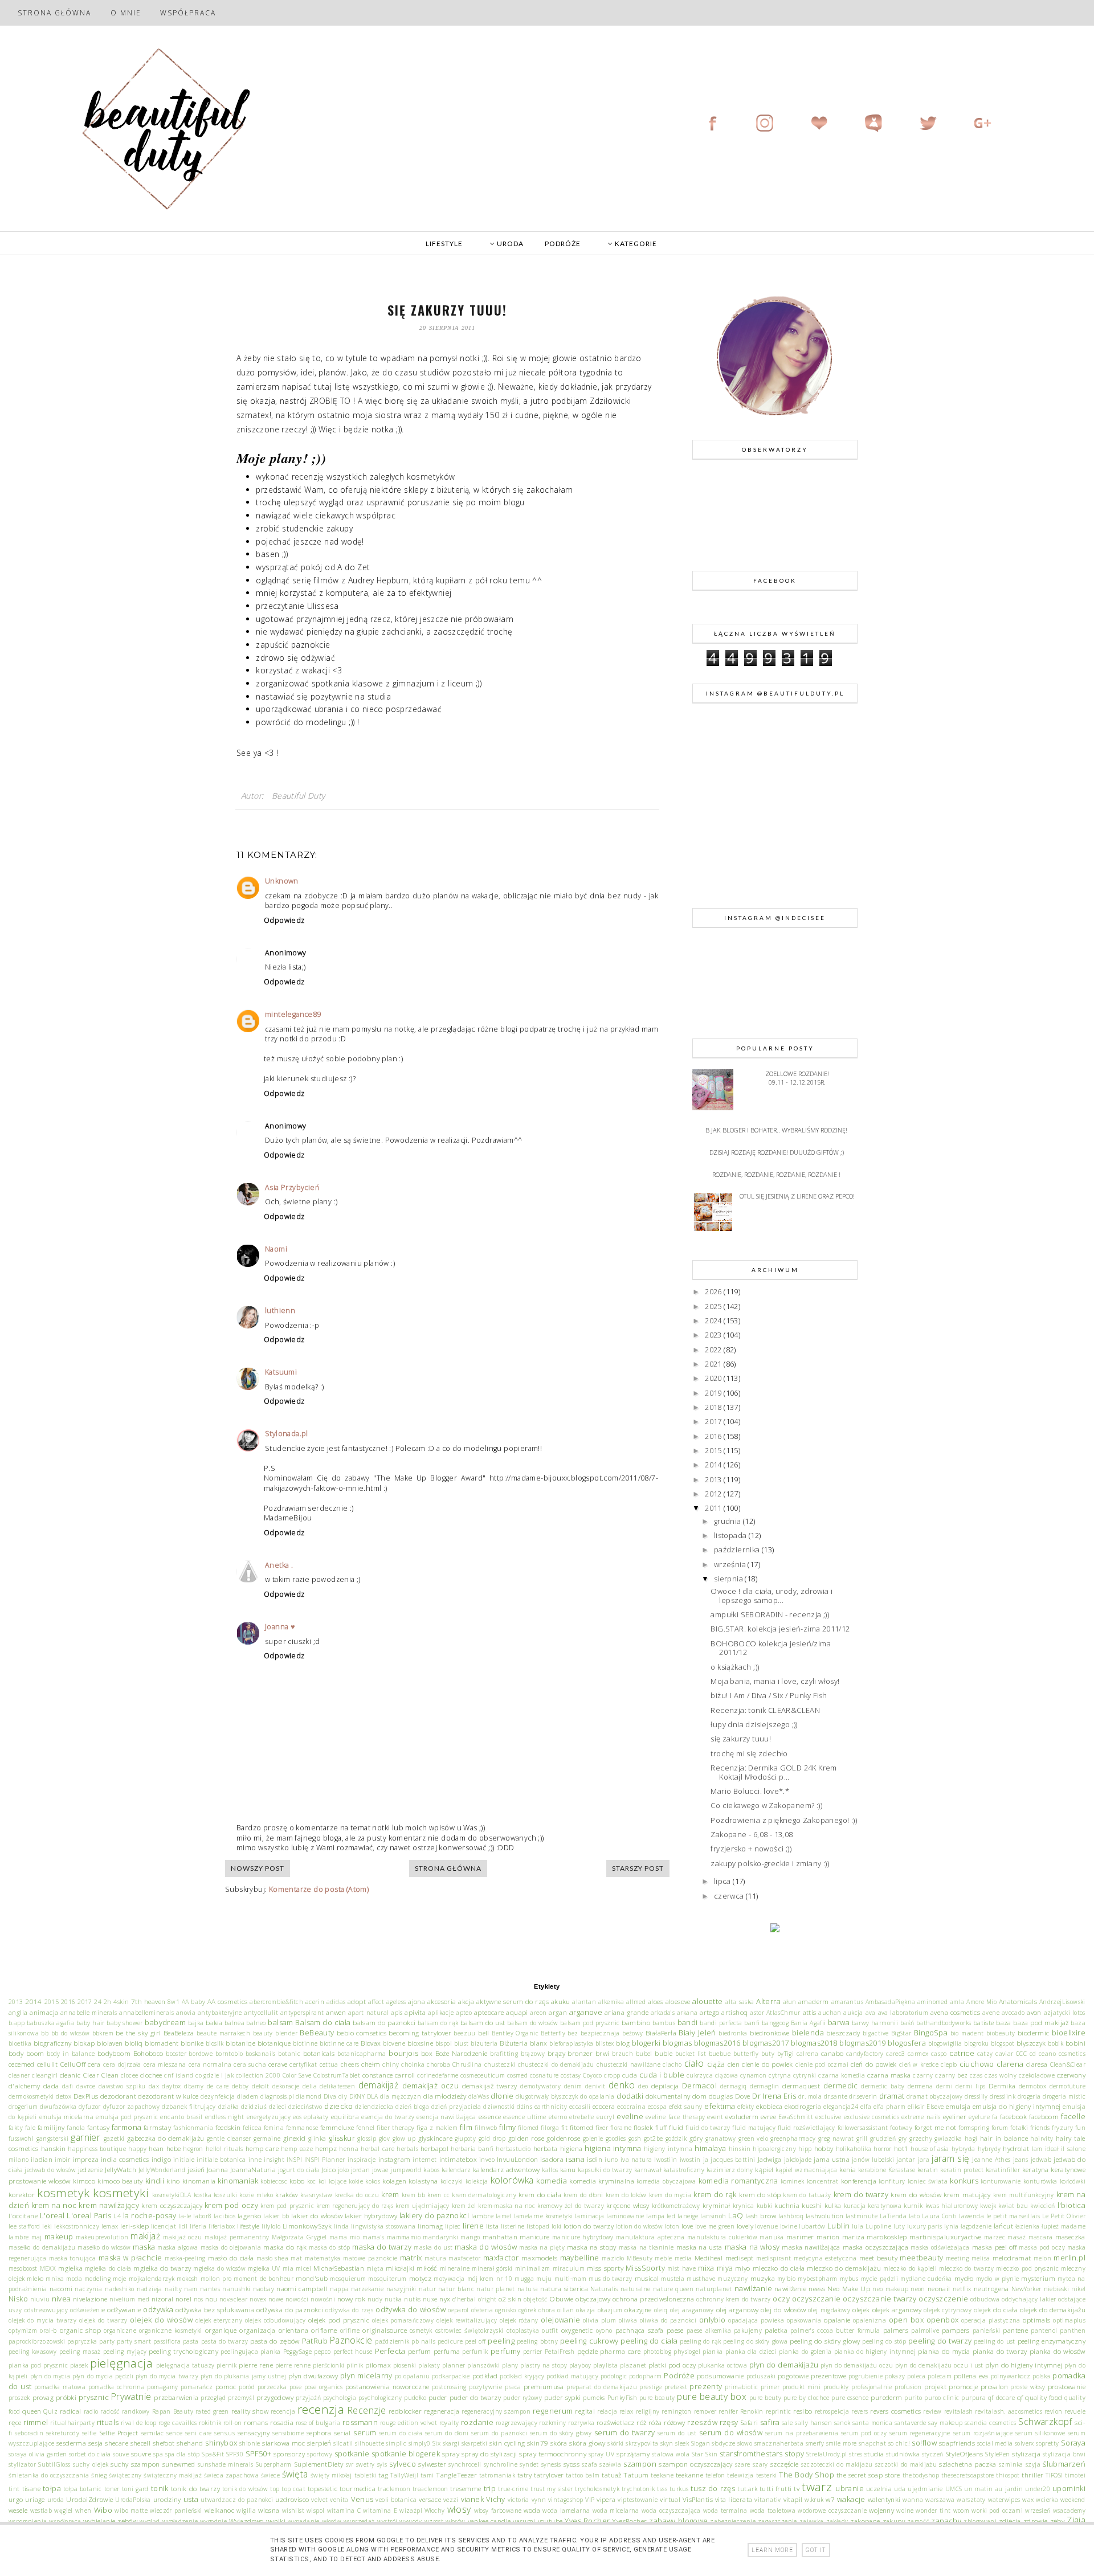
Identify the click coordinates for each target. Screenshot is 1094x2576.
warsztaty (971, 2500)
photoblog (658, 2352)
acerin (315, 2001)
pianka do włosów (1058, 2351)
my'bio (786, 2279)
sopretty (1047, 2443)
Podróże (679, 2375)
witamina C (344, 2510)
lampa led (661, 2216)
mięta (375, 2268)
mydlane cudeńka (926, 2279)
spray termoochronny (553, 2454)
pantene (1015, 2330)
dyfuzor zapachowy (132, 2107)
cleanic (70, 2075)
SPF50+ (258, 2454)
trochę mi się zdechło (749, 1753)
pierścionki (328, 2365)
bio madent (967, 2033)
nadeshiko (120, 2289)
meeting (958, 2258)
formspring (974, 2128)
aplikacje (441, 2013)
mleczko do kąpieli (910, 2268)
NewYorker (1026, 2289)
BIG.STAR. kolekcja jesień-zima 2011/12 (780, 1629)
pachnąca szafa (640, 2330)
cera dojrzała (122, 2064)
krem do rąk (715, 2194)
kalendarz (456, 2170)
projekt (935, 2386)
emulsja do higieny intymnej (1017, 2106)
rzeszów (702, 2422)
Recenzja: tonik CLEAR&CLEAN (765, 1710)
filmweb (486, 2128)
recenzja (321, 2409)
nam (191, 2289)
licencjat (164, 2226)
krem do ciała (540, 2194)
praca (513, 2387)
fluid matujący (754, 2128)
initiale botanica (221, 2160)
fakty (16, 2128)
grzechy (921, 2139)
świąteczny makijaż (172, 2475)
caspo (939, 2054)
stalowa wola (671, 2454)
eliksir (916, 2107)
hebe (174, 2148)
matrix (411, 2258)
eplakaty (316, 2117)
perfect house (353, 2352)
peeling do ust (994, 2341)
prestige (650, 2387)
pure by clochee (807, 2398)
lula (858, 2226)
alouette (707, 2001)
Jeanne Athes (991, 2160)
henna (349, 2149)
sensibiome (288, 2433)
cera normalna (210, 2064)
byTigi (785, 2054)
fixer (602, 2128)
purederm (886, 2397)
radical (71, 2411)
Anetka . (279, 1565)
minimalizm (533, 2268)
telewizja (740, 2475)
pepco (322, 2352)
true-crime (513, 2489)
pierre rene (256, 2365)
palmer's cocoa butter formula (835, 2330)
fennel (365, 2128)
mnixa (55, 2279)
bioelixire (1069, 2033)
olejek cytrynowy (948, 2310)
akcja (466, 2001)
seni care (199, 2433)
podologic (614, 2376)
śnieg (99, 2475)
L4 (117, 2216)
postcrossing (449, 2387)
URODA (509, 244)
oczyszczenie (943, 2299)
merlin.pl (1069, 2258)
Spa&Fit (213, 2454)
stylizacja (1026, 2454)
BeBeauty (317, 2033)
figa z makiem (437, 2128)
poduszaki (761, 2376)
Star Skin (705, 2454)
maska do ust (433, 2247)
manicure (534, 2236)
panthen (1073, 2330)
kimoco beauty (120, 2181)
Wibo (103, 2510)
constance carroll (389, 2075)
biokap (84, 2043)
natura (528, 2289)
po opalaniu (413, 2376)
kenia (848, 2169)
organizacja (257, 2330)
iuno (611, 2160)
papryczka (82, 2341)
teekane (662, 2475)
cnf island (179, 2075)
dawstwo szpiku (122, 2086)
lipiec (453, 2226)
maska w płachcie (130, 2258)
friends (1040, 2128)
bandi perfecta (721, 2023)
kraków (286, 2194)
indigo (161, 2159)
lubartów (812, 2226)
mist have (681, 2268)
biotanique (274, 2043)
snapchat (872, 2443)
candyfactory (865, 2054)
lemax (110, 2226)
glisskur (342, 2138)
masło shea (272, 2258)
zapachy (946, 2521)
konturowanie (1001, 2181)
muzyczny (732, 2279)
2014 (714, 1465)
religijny (648, 2411)
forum (1000, 2128)
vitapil (793, 2499)
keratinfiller (1003, 2170)
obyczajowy (593, 2299)
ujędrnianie (925, 2489)
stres (856, 2454)
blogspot (1003, 2043)
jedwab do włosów (50, 2170)
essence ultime (524, 2117)
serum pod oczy (864, 2433)
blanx (539, 2043)
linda (342, 2226)
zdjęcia (1010, 2521)
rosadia (282, 2422)
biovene (394, 2043)
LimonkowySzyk (307, 2226)
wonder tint (933, 2510)
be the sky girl (138, 2033)
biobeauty (1001, 2033)
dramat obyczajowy (935, 2096)
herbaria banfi (472, 2149)
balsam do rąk (438, 2023)
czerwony (1071, 2075)
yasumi (524, 2521)
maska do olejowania (231, 2247)
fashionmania (193, 2128)
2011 (714, 1508)
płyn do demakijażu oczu (857, 2365)
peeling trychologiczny (183, 2351)
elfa (866, 2107)
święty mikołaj (331, 2475)
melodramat (1012, 2258)
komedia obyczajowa (666, 2181)
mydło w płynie (998, 2279)
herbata (546, 2148)
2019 (714, 1393)
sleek (682, 2443)
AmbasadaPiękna (891, 2002)
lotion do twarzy (589, 2226)
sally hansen (813, 2423)
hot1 (901, 2148)
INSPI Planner (325, 2160)
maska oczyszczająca (875, 2247)
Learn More (772, 2550)
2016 (714, 1436)
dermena (920, 2086)
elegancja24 (841, 2107)
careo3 (895, 2054)
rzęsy (729, 2422)
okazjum (610, 2310)
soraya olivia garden (38, 2454)
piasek (79, 2365)
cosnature (544, 2075)
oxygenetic (577, 2330)
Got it (816, 2550)
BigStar (901, 2033)
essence (490, 2116)
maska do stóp (329, 2247)
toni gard (135, 2489)
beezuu (464, 2033)
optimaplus (1069, 2320)
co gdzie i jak (215, 2075)
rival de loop (138, 2423)
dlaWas (479, 2096)
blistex (605, 2043)
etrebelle (582, 2117)
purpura (973, 2398)
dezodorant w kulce (168, 2096)
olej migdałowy (829, 2310)
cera (94, 2064)
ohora (547, 2310)
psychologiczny (380, 2398)
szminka (1011, 2464)
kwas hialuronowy (952, 2206)
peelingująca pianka (250, 2352)
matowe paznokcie (370, 2258)
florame (621, 2128)
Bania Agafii (809, 2023)
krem (390, 2194)
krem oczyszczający (172, 2205)
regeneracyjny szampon (496, 2411)
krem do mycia (670, 2195)
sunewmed (179, 2464)
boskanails (261, 2054)
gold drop (492, 2139)
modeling (97, 2279)
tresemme (466, 2488)
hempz (326, 2148)
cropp (612, 2075)
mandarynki (440, 2237)
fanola (76, 2128)
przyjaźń (308, 2398)
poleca (916, 2376)
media (683, 2258)
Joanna (217, 2169)
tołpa (52, 2488)
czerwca (730, 1896)
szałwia (610, 2464)
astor (757, 2013)
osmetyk (421, 2330)
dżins (524, 2107)
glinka (317, 2139)
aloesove (678, 2001)
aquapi (517, 2012)
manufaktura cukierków (722, 2237)
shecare (117, 2443)
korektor (22, 2194)
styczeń (933, 2454)
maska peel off (995, 2247)
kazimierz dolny (730, 2170)
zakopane (865, 2521)
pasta (191, 2341)
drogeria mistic (1064, 2096)
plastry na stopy (544, 2365)
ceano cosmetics (1062, 2054)
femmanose (302, 2128)
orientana (294, 2330)
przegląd (213, 2398)
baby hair (91, 2023)
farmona (127, 2127)
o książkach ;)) (735, 1667)
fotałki (1019, 2128)
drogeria (1029, 2096)
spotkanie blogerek (406, 2454)
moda (74, 2279)
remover (705, 2411)
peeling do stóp (884, 2341)
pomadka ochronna (117, 2387)
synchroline (501, 2464)
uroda (56, 2500)
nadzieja (150, 2289)
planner (454, 2365)
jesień (196, 2169)
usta (191, 2499)
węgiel (63, 2510)
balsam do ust (483, 2022)
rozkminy (552, 2423)
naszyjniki (401, 2289)
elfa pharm (889, 2107)
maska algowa (177, 2247)
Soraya (1073, 2443)
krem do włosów (916, 2194)
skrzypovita (642, 2443)
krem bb (413, 2195)
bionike (192, 2043)
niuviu (40, 2299)
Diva (330, 2096)
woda (532, 2510)
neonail (939, 2288)
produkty (836, 2387)
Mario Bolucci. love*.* (750, 1791)
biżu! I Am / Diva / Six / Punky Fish (769, 1695)
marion (828, 2236)
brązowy (533, 2054)
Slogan (701, 2443)
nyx (445, 2299)
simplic (396, 2443)
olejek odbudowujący (275, 2320)
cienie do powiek (768, 2064)
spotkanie (352, 2454)
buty (768, 2054)
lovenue (766, 2226)
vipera (606, 2499)
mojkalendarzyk (152, 2279)
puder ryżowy (522, 2398)
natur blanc (456, 2289)
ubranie (850, 2488)
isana (575, 2159)
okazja (585, 2310)
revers (860, 2411)
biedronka (733, 2033)
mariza (853, 2236)
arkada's (663, 2013)
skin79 (538, 2443)
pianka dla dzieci (751, 2352)
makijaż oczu (183, 2237)
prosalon (994, 2386)
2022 (714, 1350)
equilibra (345, 2116)
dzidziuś (254, 2107)
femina (274, 2128)
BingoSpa (931, 2033)
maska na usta (699, 2247)
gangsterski (52, 2139)
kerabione (872, 2170)
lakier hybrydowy (371, 2215)
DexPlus (86, 2096)
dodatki (630, 2096)
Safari (749, 2422)
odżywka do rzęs (349, 2310)
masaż (1017, 2237)
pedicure (450, 2341)
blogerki (646, 2043)
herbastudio (513, 2149)
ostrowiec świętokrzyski (470, 2330)
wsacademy (1069, 2510)
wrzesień (1038, 2510)
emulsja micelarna (66, 2117)
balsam (280, 2022)
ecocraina (631, 2107)
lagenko (250, 2215)
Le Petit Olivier (1064, 2216)
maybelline (580, 2258)
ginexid (295, 2138)
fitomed (582, 2127)
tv (797, 2488)
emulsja (958, 2106)
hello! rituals (224, 2149)
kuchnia (787, 2205)
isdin (595, 2159)
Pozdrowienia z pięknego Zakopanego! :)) (784, 1820)
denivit (595, 2086)
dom (699, 2096)
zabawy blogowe (678, 2521)
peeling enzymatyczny (1052, 2341)
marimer (800, 2236)
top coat (293, 2489)
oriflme (350, 2330)
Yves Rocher (587, 2521)
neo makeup (890, 2289)
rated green (212, 2411)
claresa (1037, 2064)
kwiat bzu (1013, 2206)
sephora (319, 2432)
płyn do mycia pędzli (103, 2376)
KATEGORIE (635, 244)
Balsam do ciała (323, 2022)
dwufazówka (58, 2107)
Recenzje (367, 2410)
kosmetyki (121, 2193)
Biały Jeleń (697, 2033)
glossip (367, 2139)
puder (438, 2397)
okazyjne (638, 2309)
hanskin (54, 2148)
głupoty (465, 2139)
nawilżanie (753, 2288)
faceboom (1044, 2116)
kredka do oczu (357, 2195)
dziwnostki (499, 2107)
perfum (419, 2351)
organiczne (120, 2330)
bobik (1056, 2043)
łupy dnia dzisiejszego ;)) (754, 1724)
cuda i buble (662, 2075)
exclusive (828, 2117)
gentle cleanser (229, 2139)
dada (51, 2086)
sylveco (403, 2464)
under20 (1038, 2489)
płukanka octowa (722, 2365)
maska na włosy (752, 2247)
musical (647, 2278)
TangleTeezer (456, 2475)
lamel (504, 2216)
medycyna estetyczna (825, 2258)
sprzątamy (633, 2454)
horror (882, 2149)
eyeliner (955, 2116)
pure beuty (765, 2398)
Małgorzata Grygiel (299, 2237)
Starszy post (638, 1868)
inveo (487, 2160)
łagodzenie (976, 2226)
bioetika (20, 2043)
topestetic (323, 2488)
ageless (396, 2002)
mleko (35, 2279)
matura (435, 2258)
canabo (832, 2053)
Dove (743, 2096)
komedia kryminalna (602, 2181)
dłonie (502, 2096)
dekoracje (286, 2086)
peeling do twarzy (940, 2341)
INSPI (294, 2160)
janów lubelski (873, 2160)
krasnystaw (317, 2195)
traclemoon (394, 2489)
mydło (964, 2278)
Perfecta (390, 2351)
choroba (438, 2064)
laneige (688, 2216)
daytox (171, 2086)
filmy (507, 2127)
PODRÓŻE (563, 244)
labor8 (202, 2216)
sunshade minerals (226, 2464)
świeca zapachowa (232, 2475)
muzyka (763, 2278)
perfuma (447, 2351)
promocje (963, 2386)
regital (585, 2411)
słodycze (723, 2443)
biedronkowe (770, 2033)
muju (544, 2279)
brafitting (504, 2054)
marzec (995, 2237)
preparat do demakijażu (602, 2387)
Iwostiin (666, 2160)
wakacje (851, 2499)
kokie (356, 2181)
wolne (905, 2510)
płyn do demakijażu (784, 2365)
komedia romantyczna (738, 2181)
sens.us (224, 2433)
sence (174, 2433)
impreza (85, 2159)
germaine (267, 2139)
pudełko (415, 2398)
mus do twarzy (610, 2279)
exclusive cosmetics (871, 2117)
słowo (745, 2443)
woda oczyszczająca (671, 2510)
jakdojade (798, 2160)
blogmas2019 (862, 2043)
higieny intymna (668, 2149)
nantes (210, 2289)
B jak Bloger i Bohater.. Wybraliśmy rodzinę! (776, 1130)
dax (154, 2086)
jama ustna (832, 2159)
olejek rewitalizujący (467, 2320)
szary (760, 2464)
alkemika (611, 2002)
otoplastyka (523, 2330)
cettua (329, 2064)
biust (462, 2043)
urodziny (167, 2499)
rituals (108, 2422)
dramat (892, 2096)
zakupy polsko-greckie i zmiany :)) (770, 1863)
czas (976, 2075)
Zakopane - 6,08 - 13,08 (752, 1834)
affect (376, 2002)
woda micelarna (616, 2510)
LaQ (736, 2215)
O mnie (126, 13)
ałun (790, 2002)
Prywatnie (131, 2397)
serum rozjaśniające (983, 2433)
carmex (918, 2054)
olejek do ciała (996, 2309)
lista (493, 2226)
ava (871, 2013)
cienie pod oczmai (822, 2064)
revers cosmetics (895, 2411)
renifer (728, 2411)
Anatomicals (1018, 2001)
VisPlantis (698, 2499)
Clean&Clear (1068, 2064)
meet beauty (878, 2258)
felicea (252, 2128)
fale (30, 2128)
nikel (1078, 2289)
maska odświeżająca (940, 2247)
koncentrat (823, 2181)
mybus (849, 2279)
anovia (186, 2013)
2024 (714, 1320)
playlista (606, 2365)
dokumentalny (668, 2096)
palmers (896, 2330)
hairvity (1042, 2139)
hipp (805, 2149)
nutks (412, 2299)
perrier (533, 2352)
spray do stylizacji (489, 2454)
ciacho (672, 2064)
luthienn (280, 1311)
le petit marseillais (1013, 2216)
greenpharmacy (793, 2139)
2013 (714, 1479)
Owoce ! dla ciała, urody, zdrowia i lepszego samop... (771, 1596)
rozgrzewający (517, 2423)
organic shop (80, 2330)
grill (862, 2139)
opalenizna (870, 2320)
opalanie (837, 2320)
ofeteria (482, 2310)
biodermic (1034, 2033)
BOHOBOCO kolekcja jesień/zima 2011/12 (771, 1648)
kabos (431, 2170)
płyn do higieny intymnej (1024, 2365)
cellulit (47, 2064)
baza (1004, 2022)
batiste (984, 2022)
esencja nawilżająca (446, 2117)
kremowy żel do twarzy (571, 2206)
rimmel (36, 2422)
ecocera (604, 2106)
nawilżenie (790, 2288)
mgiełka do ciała (108, 2268)
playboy (580, 2365)
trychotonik (638, 2489)
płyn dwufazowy (313, 2375)
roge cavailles (178, 2423)
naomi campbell (302, 2288)
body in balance (71, 2054)
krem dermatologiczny (484, 2195)
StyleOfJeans (964, 2454)
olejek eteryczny (219, 2320)
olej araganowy (692, 2310)
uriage (35, 2499)
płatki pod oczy (672, 2365)
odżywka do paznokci (290, 2309)
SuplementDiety (319, 2464)
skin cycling (507, 2443)
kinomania (199, 2181)
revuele (1075, 2411)
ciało (694, 2063)
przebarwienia (176, 2397)
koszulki (225, 2195)
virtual (670, 2499)
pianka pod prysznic (38, 2365)
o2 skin (510, 2299)
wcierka (1047, 2500)
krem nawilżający (109, 2205)
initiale (184, 2160)
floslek (643, 2127)
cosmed (517, 2075)
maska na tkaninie (646, 2247)
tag (383, 2475)
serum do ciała (401, 2433)
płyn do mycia (50, 2376)
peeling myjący (125, 2352)
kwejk (988, 2206)
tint (14, 2489)
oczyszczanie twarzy (880, 2299)
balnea (234, 2023)
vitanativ (768, 2500)
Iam (1037, 2149)
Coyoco (592, 2075)
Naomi (276, 1249)
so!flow (924, 2443)
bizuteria (484, 2043)
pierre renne (293, 2365)
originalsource (385, 2330)
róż (641, 2422)
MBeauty (640, 2258)
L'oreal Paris (89, 2215)
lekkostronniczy (77, 2226)
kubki (765, 2206)
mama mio (345, 2237)
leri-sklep (134, 2226)
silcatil (343, 2443)
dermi (944, 2086)
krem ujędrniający (422, 2206)
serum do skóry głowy (561, 2433)
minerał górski (492, 2268)
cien (734, 2064)
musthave (701, 2279)
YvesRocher (629, 2521)
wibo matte (131, 2510)
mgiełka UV (264, 2268)
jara (924, 2160)
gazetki (114, 2139)
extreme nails (921, 2117)
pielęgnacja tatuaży (185, 2365)
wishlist (293, 2510)
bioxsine (420, 2043)
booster (176, 2054)
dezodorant (118, 2096)
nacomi (61, 2288)
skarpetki (475, 2443)
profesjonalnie (872, 2387)
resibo (803, 2411)
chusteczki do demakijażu (556, 2064)
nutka (393, 2299)
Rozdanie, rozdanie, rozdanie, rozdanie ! (776, 1174)
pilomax (378, 2365)
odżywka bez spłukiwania (215, 2309)
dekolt (260, 2086)
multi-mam (571, 2279)
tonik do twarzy (195, 2488)
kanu (568, 2169)
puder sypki (563, 2397)
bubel (644, 2054)
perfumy (506, 2351)
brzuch (622, 2054)
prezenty (706, 2386)
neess (817, 2288)
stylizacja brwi (1064, 2454)
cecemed (22, 2064)
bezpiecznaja (600, 2033)
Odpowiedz (284, 920)
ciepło (949, 2064)
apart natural (369, 2013)
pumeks (594, 2398)
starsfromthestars (751, 2454)
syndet (529, 2464)
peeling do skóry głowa (755, 2341)
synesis (551, 2464)
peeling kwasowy (33, 2352)
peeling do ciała (649, 2341)
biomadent (162, 2043)
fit (564, 2127)
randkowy (136, 2411)
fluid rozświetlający (807, 2128)
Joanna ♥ (280, 1627)
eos (297, 2117)
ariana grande (627, 2012)
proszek (19, 2398)
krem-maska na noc (507, 2206)
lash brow (761, 2215)
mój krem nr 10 (490, 2279)
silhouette (370, 2443)
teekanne (689, 2475)
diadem (248, 2096)
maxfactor (501, 2258)
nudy (375, 2299)
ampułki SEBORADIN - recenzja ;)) (770, 1614)
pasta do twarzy (225, 2341)
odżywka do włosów (411, 2309)
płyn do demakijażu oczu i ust (939, 2365)
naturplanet (714, 2289)
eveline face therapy (675, 2117)
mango (470, 2237)
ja (706, 2160)
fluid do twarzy (708, 2128)
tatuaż (611, 2475)
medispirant (773, 2258)
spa (158, 2454)
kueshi (812, 2205)
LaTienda (893, 2216)
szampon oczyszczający (695, 2464)
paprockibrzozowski (37, 2341)
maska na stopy (592, 2247)
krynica (744, 2206)
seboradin (29, 2433)
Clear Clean (101, 2075)
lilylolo (271, 2226)
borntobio (229, 2054)
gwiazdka (948, 2139)
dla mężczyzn (401, 2096)
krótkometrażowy (676, 2206)
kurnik (913, 2206)
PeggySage (298, 2352)
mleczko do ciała (779, 2268)
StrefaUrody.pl (827, 2454)
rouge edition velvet (409, 2423)
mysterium (1038, 2278)
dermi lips (970, 2086)
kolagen (394, 2181)
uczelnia (879, 2488)
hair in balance (1004, 2138)
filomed (528, 2128)
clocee (129, 2075)
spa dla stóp (183, 2454)
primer (770, 2387)
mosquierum (348, 2279)
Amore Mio (981, 2002)
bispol (444, 2043)
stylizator (22, 2464)
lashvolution (825, 2215)
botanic (289, 2054)
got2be (653, 2139)
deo (643, 2086)
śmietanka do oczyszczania (49, 2475)
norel (183, 2299)
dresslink (1003, 2096)
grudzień (883, 2139)
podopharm (646, 2376)
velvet (319, 2500)
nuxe (430, 2299)
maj (37, 2237)
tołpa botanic (83, 2489)
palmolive (925, 2330)
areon (538, 2013)
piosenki (405, 2365)
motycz (420, 2278)
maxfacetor (464, 2258)
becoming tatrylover (420, 2033)
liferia (198, 2226)
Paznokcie (351, 2340)
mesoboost (23, 2268)
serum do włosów (731, 2432)
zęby (1058, 2521)
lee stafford (25, 2226)
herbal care (377, 2149)
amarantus (848, 2002)
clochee (151, 2075)
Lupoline (878, 2226)
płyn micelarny (366, 2375)
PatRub (315, 2341)
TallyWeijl (404, 2475)
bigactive (876, 2033)
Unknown (282, 881)
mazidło (613, 2258)
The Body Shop (807, 2475)
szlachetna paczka (968, 2464)
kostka (203, 2195)
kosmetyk (63, 2193)
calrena (808, 2054)
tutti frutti (775, 2488)
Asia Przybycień (292, 1187)
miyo (743, 2268)
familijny (51, 2127)
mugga (524, 2279)
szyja (1033, 2464)
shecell (141, 2443)
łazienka (1028, 2226)
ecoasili (580, 2107)
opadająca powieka (756, 2320)
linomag (430, 2226)
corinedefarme (438, 2075)
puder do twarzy (475, 2397)
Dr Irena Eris (774, 2096)
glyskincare (435, 2138)
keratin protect (962, 2170)
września (731, 1564)
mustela (673, 2279)
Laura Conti (940, 2216)
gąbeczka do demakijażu (166, 2138)
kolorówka (512, 2180)
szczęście (785, 2464)
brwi (603, 2053)
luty (899, 2226)
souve (121, 2454)
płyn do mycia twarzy (167, 2376)
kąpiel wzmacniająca (807, 2170)
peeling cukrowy (589, 2341)
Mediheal (709, 2258)
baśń (907, 2023)
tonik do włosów (245, 2489)
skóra (559, 2443)
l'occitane (23, 2215)
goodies (616, 2139)
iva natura (636, 2160)
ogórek (527, 2310)
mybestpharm (817, 2279)
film (466, 2127)
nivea (62, 2299)
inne (255, 2160)
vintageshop (566, 2500)
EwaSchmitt (796, 2117)
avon (1034, 2012)
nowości (297, 2299)
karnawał (648, 2170)
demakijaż (379, 2085)
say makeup (945, 2423)
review (932, 2411)
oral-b (48, 2330)
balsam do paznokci (384, 2022)
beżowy (632, 2033)
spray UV (601, 2454)
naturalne (636, 2289)
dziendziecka (374, 2107)
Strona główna (54, 13)
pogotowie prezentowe (812, 2375)
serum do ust (677, 2433)
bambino (636, 2022)
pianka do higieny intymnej (875, 2352)
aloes (656, 2001)
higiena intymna (613, 2148)
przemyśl (241, 2398)
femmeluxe (337, 2127)
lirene (473, 2226)
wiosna (269, 2510)
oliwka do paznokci (668, 2320)
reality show (250, 2411)
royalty (449, 2423)
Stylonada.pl (287, 1434)
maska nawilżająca (811, 2247)
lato (915, 2216)
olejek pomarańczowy (403, 2320)
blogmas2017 (766, 2043)
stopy (794, 2454)
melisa (981, 2258)
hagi (971, 2139)
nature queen (673, 2289)
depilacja (665, 2086)
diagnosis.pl (277, 2096)
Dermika (1002, 2086)
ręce (15, 2422)
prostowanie (1067, 2386)
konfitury (892, 2181)
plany (510, 2365)
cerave (278, 2064)
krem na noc (54, 2205)
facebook (1013, 2116)
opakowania (804, 2320)
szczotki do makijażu (906, 2464)
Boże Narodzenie (462, 2053)
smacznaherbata (779, 2443)
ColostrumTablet (337, 2075)
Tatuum (636, 2475)
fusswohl (21, 2139)
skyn (667, 2443)
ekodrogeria (803, 2106)
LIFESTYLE (444, 244)
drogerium (23, 2107)
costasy (571, 2075)
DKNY (357, 2096)
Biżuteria (514, 2043)
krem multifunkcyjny (1024, 2195)
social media (995, 2443)
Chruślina (467, 2064)
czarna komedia (842, 2075)
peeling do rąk (700, 2341)
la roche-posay (150, 2215)
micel (303, 2268)
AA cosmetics (228, 2001)
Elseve (935, 2107)
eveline (630, 2116)
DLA (373, 2096)
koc (312, 2181)
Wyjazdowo (246, 2521)
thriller (1032, 2475)
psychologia (340, 2398)
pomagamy (162, 2387)
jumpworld (406, 2170)
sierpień (319, 2443)
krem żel (464, 2206)
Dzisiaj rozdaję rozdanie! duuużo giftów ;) (777, 1152)
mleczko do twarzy (966, 2268)
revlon (1053, 2411)
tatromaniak (497, 2475)
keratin (928, 2170)
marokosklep (887, 2236)
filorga (550, 2128)
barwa (839, 2022)
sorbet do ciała (90, 2454)
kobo (297, 2181)
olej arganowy (738, 2309)
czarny (923, 2075)
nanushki (236, 2289)
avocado (1013, 2013)
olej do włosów (783, 2309)
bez (573, 2033)
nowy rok (351, 2299)
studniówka (903, 2454)
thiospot (1008, 2475)
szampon (640, 2464)
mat (296, 2258)
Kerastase (902, 2170)
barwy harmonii (875, 2023)
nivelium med (129, 2299)
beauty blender (275, 2033)
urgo (16, 2499)
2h (108, 2002)
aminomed (932, 2002)
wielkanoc (220, 2510)
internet (424, 2160)
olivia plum (600, 2320)
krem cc (438, 2195)
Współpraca (188, 13)
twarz (817, 2487)
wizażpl (411, 2510)
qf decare (1001, 2398)
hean (156, 2148)
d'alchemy (25, 2086)
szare (743, 2464)
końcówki (1073, 2181)
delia (310, 2086)
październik (392, 2341)
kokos (373, 2181)
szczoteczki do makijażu (837, 2464)
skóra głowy (587, 2443)
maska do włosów (486, 2247)
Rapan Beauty (173, 2411)
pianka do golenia (805, 2352)
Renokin (752, 2411)
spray (451, 2454)
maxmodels (540, 2258)
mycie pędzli (879, 2279)
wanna (913, 2500)
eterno (558, 2117)
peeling (501, 2341)
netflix (962, 2289)
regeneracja (442, 2411)
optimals (1036, 2320)
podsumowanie (721, 2375)
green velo (753, 2139)
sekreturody (63, 2433)
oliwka (628, 2320)
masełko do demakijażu (42, 2247)
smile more (842, 2443)
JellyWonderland (162, 2170)
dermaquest (801, 2086)
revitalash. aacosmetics (1009, 2411)
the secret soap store (868, 2475)
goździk (676, 2139)
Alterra (768, 2001)
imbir (62, 2160)
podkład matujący (572, 2376)
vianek (472, 2499)
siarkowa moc (283, 2443)
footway (901, 2128)
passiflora (167, 2341)
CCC (1021, 2054)
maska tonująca (73, 2258)
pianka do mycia (944, 2351)
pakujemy (748, 2330)
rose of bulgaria (318, 2423)
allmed (636, 2002)
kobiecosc (274, 2181)
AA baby (193, 2002)
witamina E (380, 2510)
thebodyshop (921, 2475)
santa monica (872, 2423)
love (687, 2226)
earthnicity (551, 2107)
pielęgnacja (121, 2363)
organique (221, 2330)
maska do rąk (285, 2247)
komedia (552, 2181)
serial (342, 2432)
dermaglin (765, 2086)
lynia (952, 2226)
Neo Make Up (849, 2288)
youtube (550, 2521)
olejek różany (519, 2320)
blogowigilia (945, 2043)
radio (91, 2411)
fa (995, 2116)
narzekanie (368, 2289)
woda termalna (725, 2510)
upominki (1069, 2488)
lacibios (224, 2216)
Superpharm (274, 2464)
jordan (360, 2170)
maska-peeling (185, 2258)
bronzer (580, 2053)
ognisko (506, 2310)
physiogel (687, 2352)
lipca (723, 1881)
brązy (556, 2053)
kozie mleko (256, 2195)
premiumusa (544, 2386)
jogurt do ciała (299, 2170)
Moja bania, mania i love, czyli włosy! (775, 1681)
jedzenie (91, 2169)
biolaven (110, 2043)
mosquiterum (387, 2279)
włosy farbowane (498, 2510)
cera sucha (250, 2064)
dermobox (1032, 2086)
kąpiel (764, 2169)
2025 (714, 1306)
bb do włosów (71, 2033)
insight (274, 2160)
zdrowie (1036, 2521)
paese (675, 2330)
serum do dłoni (447, 2433)
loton (672, 2226)
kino (173, 2181)
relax (626, 2411)
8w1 (174, 2002)
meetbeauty (921, 2258)
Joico (328, 2169)
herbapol (434, 2148)
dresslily (976, 2096)
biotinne (305, 2043)
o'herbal (464, 2299)
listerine (513, 2226)
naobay (264, 2289)
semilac (152, 2432)
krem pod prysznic (287, 2206)
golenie (593, 2139)
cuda (630, 2075)
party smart (134, 2341)
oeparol (458, 2310)
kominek (793, 2181)
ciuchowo (977, 2064)
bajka (196, 2023)
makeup (59, 2236)
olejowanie (560, 2320)
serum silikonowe (1040, 2433)
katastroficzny (684, 2170)
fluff (661, 2128)
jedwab (1041, 2160)
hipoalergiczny (774, 2149)
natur (427, 2289)
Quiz (50, 2411)
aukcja (853, 2013)
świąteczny (125, 2475)
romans (256, 2422)
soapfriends (957, 2443)
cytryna (780, 2075)
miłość (427, 2268)
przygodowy (275, 2397)
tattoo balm (583, 2475)
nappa (339, 2289)
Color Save (297, 2075)
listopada (731, 1535)
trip (490, 2488)
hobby (824, 2148)
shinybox (221, 2443)
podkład (485, 2375)
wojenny (881, 2510)
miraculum (569, 2268)
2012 (714, 1494)
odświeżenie (87, 2310)
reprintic (779, 2411)
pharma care (620, 2351)
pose (296, 2387)
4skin (121, 2002)
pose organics (324, 2387)
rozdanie (477, 2422)
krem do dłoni (583, 2195)
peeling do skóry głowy (825, 2341)
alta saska (739, 2002)
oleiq (661, 2310)
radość (110, 2411)
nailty (173, 2289)
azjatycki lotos (1065, 2013)
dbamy (194, 2086)
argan (558, 2012)
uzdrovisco (292, 2499)
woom (962, 2510)
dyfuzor (90, 2107)
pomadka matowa (60, 2387)
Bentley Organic (515, 2033)
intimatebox (458, 2159)
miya (725, 2268)
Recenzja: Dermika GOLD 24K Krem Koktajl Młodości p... (773, 1772)
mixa (706, 2268)
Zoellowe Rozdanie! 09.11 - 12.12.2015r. (797, 1078)
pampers (956, 2330)
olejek (861, 2309)
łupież (1050, 2226)
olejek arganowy (897, 2309)
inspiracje (362, 2160)
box (427, 2053)
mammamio (404, 2237)
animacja (44, 2012)
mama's (373, 2237)
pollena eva (971, 2375)
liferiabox (222, 2226)
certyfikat (303, 2064)
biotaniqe (240, 2043)
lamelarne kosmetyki (544, 2216)
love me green (715, 2226)
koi (323, 2181)
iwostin (690, 2160)
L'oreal (52, 2215)
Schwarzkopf (1045, 2422)
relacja (607, 2411)
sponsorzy (289, 2454)
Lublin (838, 2226)
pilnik (355, 2365)
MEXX (48, 2268)
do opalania (597, 2096)
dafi (68, 2086)
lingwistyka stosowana (383, 2226)
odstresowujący (46, 2310)
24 (98, 2002)
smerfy (815, 2443)
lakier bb (276, 2216)
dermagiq (734, 2086)
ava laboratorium (903, 2013)
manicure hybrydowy (583, 2237)
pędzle (587, 2351)
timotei (1075, 2475)
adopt (357, 2001)
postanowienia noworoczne (387, 2386)
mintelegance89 (293, 1014)
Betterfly (553, 2033)
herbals (407, 2149)
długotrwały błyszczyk (547, 2096)
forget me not (936, 2127)
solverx (1024, 2443)
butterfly (746, 2054)
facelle (1073, 2116)
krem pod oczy (231, 2205)
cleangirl (45, 2075)
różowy (674, 2422)
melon (1042, 2258)
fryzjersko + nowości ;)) (751, 1849)
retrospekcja (832, 2411)
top (275, 2489)
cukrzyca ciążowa (713, 2075)
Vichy (496, 2499)
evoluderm (742, 2116)
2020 (714, 1378)
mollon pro (216, 2279)
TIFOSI (1054, 2475)
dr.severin (863, 2096)
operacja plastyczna (991, 2320)
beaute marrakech (223, 2033)
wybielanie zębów (110, 2521)
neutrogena (991, 2288)
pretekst (676, 2387)
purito (913, 2398)
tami (427, 2475)
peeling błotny (537, 2341)
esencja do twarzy (388, 2117)
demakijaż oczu (431, 2086)
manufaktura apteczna (650, 2237)
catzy (985, 2054)
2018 (714, 1407)
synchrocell (465, 2464)
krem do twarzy (861, 2194)
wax (1028, 2500)
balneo (256, 2023)
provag (43, 2397)
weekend (1073, 2500)
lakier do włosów (317, 2215)
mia (288, 2268)
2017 (714, 1421)
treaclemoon (430, 2489)
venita (339, 2500)
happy (137, 2149)
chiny (391, 2064)
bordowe (201, 2054)
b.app (17, 2023)
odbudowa (985, 2299)
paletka (776, 2330)
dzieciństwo (305, 2107)
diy (343, 2096)
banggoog (775, 2023)
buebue (720, 2054)
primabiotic (741, 2387)
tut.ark (747, 2489)
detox (64, 2096)
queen (32, 2411)
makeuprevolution (102, 2237)
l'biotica (1072, 2205)
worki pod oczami (997, 2510)
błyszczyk (1031, 2043)
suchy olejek (91, 2464)
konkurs (964, 2181)
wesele (18, 2510)
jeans (1021, 2160)
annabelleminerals (146, 2013)
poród (247, 2387)
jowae (380, 2170)
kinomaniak (238, 2181)
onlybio (713, 2320)
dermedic (841, 2086)
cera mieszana (165, 2064)
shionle (250, 2443)
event (715, 2117)
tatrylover (549, 2475)
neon (918, 2289)
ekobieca (769, 2106)
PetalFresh (560, 2352)
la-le (185, 2216)
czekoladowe (1037, 2075)
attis (810, 2012)
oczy (781, 2299)
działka (229, 2107)
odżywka (158, 2309)
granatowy (721, 2139)
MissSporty (645, 2268)
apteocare (489, 2012)
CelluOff (73, 2064)
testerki (767, 2475)
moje (120, 2279)
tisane (31, 2488)
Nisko (18, 2299)
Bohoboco (148, 2053)
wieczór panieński (176, 2510)
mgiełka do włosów (219, 2268)
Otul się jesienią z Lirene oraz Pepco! (797, 1196)
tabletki (366, 2475)
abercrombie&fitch (276, 2002)
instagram (395, 2159)
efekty (746, 2107)
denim (573, 2086)
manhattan (500, 2236)
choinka (413, 2064)
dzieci (277, 2107)
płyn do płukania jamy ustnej (244, 2376)
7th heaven (148, 2001)
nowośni (323, 2299)
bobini (1075, 2043)
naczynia (88, 2289)
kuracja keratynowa (873, 2206)
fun (1080, 2128)
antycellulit (261, 2013)
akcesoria (442, 2001)
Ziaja (1076, 2520)
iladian (42, 2159)
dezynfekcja (218, 2096)
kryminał (717, 2205)
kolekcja (477, 2181)
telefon (715, 2475)
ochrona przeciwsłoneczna (654, 2299)
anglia (18, 2012)
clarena (1010, 2064)
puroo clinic (942, 2398)
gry (903, 2139)
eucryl (605, 2117)
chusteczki (500, 2064)
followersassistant (863, 2128)
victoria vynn (527, 2500)
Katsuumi (281, 1372)
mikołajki (400, 2268)
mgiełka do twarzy (162, 2268)
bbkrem (103, 2033)
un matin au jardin (993, 2489)
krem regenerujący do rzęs (355, 2206)
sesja (96, 2443)
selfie (89, 2433)
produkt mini (802, 2387)
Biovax (371, 2043)
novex (258, 2299)
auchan (830, 2013)
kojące (338, 2181)
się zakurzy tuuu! (741, 1739)
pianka (713, 2352)
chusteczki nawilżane (629, 2064)
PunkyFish (622, 2398)
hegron (193, 2149)
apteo (464, 2013)
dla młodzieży (445, 2096)
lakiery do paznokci (434, 2215)
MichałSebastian (339, 2268)
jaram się (950, 2158)
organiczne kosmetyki (171, 2330)
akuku (561, 2001)
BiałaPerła (661, 2033)
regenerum (553, 2411)
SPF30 (235, 2454)
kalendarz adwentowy (507, 2169)
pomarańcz (197, 2387)
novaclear (234, 2299)
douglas (721, 2096)
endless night (225, 2117)
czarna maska (889, 2075)
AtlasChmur (783, 2013)
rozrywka (581, 2423)
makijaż (145, 2236)
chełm (371, 2064)
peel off (475, 2341)
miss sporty (605, 2268)
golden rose (526, 2138)
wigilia (246, 2510)
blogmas (677, 2043)
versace (430, 2499)
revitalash (959, 2411)
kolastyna (423, 2181)
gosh (635, 2139)
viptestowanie (638, 2500)
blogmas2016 (717, 2043)
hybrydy (989, 2149)
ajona (417, 2001)
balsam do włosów (533, 2023)
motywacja (449, 2279)
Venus (362, 2499)
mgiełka (70, 2268)
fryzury (1062, 2128)
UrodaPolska (133, 2500)
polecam (940, 2376)
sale (787, 2423)
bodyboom (114, 2053)
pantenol (1044, 2330)
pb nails (423, 2341)
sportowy (320, 2454)
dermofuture (1068, 2086)
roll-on (233, 2423)
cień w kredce (919, 2064)
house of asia (930, 2149)
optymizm (23, 2330)
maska (144, 2247)
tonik (160, 2488)
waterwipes (1004, 2500)
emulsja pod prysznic (127, 2117)
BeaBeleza (179, 2033)
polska (1041, 2376)
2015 (714, 1450)
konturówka (1040, 2181)
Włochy (434, 2510)
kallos (550, 2170)
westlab (41, 2510)
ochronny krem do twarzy (734, 2299)
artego (709, 2012)
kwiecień (1042, 2206)
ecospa (657, 2107)
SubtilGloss (54, 2464)
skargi (451, 2443)
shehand (190, 2443)
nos (199, 2299)
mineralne (455, 2268)
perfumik (475, 2352)
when (83, 2510)
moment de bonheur (264, 2279)
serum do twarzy (624, 2432)
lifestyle (248, 2226)
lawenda (971, 2216)
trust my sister (552, 2489)
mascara (1041, 2237)
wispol (315, 2510)
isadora (552, 2159)
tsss (662, 2489)
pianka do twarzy (1000, 2351)
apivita (415, 2012)
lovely (745, 2226)
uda (900, 2489)
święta (295, 2474)
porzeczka (272, 2387)
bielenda (808, 2033)
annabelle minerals (89, 2013)
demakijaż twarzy (490, 2086)
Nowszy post (258, 1868)
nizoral (163, 2299)
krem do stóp (760, 2194)
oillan (566, 2310)
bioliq (134, 2043)
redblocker (405, 2411)
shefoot (164, 2443)
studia (874, 2454)
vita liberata (734, 2499)
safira (770, 2422)
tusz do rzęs (713, 2488)
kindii (155, 2181)
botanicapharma (362, 2054)
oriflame (324, 2330)
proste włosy (1028, 2387)
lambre (482, 2215)
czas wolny (1001, 2075)
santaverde (911, 2423)
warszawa (940, 2500)
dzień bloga (412, 2107)
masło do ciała (231, 2258)
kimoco (84, 2181)
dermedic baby (883, 2086)
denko (622, 2085)
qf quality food (1040, 2397)
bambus (664, 2023)
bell (484, 2033)
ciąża (716, 2064)
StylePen (997, 2454)
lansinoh (713, 2216)
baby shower (125, 2023)
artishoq (734, 2012)
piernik (227, 2365)
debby (240, 2086)
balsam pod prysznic (590, 2023)
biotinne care (339, 2043)
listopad (538, 2226)
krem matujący (967, 2194)
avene (991, 2013)
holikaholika (854, 2149)
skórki (615, 2443)
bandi (688, 2022)
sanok (842, 2423)
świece (270, 2475)
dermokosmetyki (31, 2096)
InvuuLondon (517, 2159)
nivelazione (90, 2299)
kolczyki (452, 2181)
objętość (536, 2299)
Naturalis (604, 2289)
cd (1033, 2054)
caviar (1004, 2054)
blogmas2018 (814, 2043)
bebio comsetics (362, 2033)
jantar (906, 2159)
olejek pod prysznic (339, 2320)
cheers (350, 2064)
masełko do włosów (104, 2247)
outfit (550, 2330)
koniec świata (928, 2181)
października (738, 1549)
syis (382, 2464)
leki (47, 2226)
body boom (26, 2053)
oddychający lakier (1029, 2299)
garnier (85, 2137)
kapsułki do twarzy (605, 2170)
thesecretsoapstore (968, 2475)
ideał (1052, 2149)
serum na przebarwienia (802, 2433)
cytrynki (805, 2075)
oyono (604, 2330)
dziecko (338, 2106)
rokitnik (210, 2423)
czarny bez (951, 2075)
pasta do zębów (275, 2341)
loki (557, 2226)
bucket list (691, 2054)
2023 (714, 1335)
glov (385, 2139)
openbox (943, 2320)
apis (397, 2013)
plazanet (633, 2365)
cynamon (754, 2075)
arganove (586, 2012)
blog (623, 2043)
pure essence (850, 2398)
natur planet (496, 2289)
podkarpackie (451, 2376)
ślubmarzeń (1064, 2464)
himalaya (710, 2148)
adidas (336, 2002)
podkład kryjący (522, 2376)
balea (214, 2022)
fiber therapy (395, 2128)
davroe (86, 2086)
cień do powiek (874, 2064)
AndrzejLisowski (1062, 2002)
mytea (1066, 2279)
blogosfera (907, 2043)
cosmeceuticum (483, 2075)
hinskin (740, 2149)
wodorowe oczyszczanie (832, 2510)
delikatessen (337, 2086)
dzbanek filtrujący (189, 2107)
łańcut (1003, 2226)
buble (664, 2053)
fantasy (98, 2127)
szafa (589, 2464)
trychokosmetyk (597, 2489)
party (107, 2341)
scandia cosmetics (991, 2423)
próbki (66, 2397)
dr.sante (836, 2096)
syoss (572, 2464)
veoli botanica (396, 2500)
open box (906, 2320)
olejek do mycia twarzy (42, 2320)
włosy (459, 2509)
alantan (584, 2002)
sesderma (71, 2443)
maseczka (1070, 2236)
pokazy (895, 2376)
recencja (283, 2411)
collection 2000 (258, 2075)
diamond (309, 2096)
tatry (525, 2475)
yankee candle (489, 2521)
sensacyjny (254, 2432)
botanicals (319, 2053)
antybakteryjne (220, 2013)
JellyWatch (121, 2169)
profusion (908, 2387)
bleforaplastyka (571, 2043)
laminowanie (625, 2216)
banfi (752, 2023)
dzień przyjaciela (456, 2107)
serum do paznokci (499, 2433)
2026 (714, 1291)
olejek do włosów (161, 2320)
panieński (987, 2330)
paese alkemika (709, 2330)
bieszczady (843, 2033)
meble (663, 2258)
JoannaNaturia (253, 2169)
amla (957, 2002)
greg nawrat (836, 2139)
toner (112, 2489)
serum (365, 2432)
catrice (962, 2053)
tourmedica (358, 2488)
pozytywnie (485, 2387)
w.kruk (814, 2500)
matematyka (323, 2258)
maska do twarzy (382, 2247)
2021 (714, 1364)
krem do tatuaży (807, 2195)
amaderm (814, 2001)
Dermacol (699, 2086)
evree (768, 2116)
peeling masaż (80, 2352)
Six (436, 2443)
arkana (687, 2013)
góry (696, 2138)
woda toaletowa (773, 2510)
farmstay (157, 2127)
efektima (720, 2106)
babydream (165, 2022)
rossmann (360, 2422)
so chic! (899, 2443)
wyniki (276, 2521)
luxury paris (925, 2226)
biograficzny (53, 2043)
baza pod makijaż (1041, 2022)
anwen (336, 2012)
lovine (789, 2226)
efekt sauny (686, 2107)
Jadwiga (770, 2159)
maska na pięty (542, 2247)
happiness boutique (97, 2149)
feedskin (228, 2127)
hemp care (262, 2148)
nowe (276, 2299)
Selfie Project (119, 2432)
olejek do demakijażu (1053, 2309)
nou (211, 2299)
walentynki (884, 2499)
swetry (365, 2464)
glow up (404, 2139)
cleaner (19, 2075)
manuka (771, 2237)
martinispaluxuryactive (946, 2236)
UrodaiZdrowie (89, 2499)
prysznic (94, 2397)
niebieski (1057, 2289)
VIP (590, 2500)
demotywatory (540, 2086)
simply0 (420, 2443)
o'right (487, 2299)
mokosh (187, 2279)
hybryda (964, 2149)
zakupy (894, 2521)
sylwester (432, 2464)
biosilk (215, 2043)
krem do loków (626, 2195)
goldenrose (563, 2138)
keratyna (1036, 2169)
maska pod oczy (1042, 2247)
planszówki (483, 2365)
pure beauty (657, 2398)
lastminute (862, 2216)
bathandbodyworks (944, 2023)
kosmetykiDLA (172, 2195)
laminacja (590, 2216)
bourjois (403, 2053)
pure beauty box (712, 2397)
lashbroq (791, 2216)
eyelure (979, 2117)
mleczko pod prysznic (1027, 2268)
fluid (676, 2127)
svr (350, 2464)
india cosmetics (125, 2159)
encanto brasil (181, 2117)
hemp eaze (297, 2149)
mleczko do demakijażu (844, 2268)
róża (655, 2422)
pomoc (226, 2386)
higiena (572, 2148)
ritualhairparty (72, 2423)
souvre (141, 2454)
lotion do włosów (639, 2226)
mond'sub (312, 2278)
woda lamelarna (566, 2510)
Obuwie (561, 2299)
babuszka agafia (51, 2023)
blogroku (976, 2043)
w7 (830, 2499)
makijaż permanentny (237, 2237)
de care (218, 2086)
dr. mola (810, 2096)
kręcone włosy (628, 2205)
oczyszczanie (817, 2299)
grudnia (728, 1521)
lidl (183, 2226)
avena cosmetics (955, 2012)
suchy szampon (135, 2464)
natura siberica (564, 2288)
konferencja (859, 2181)
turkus (679, 2489)
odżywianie (124, 2309)
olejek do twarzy (103, 2320)
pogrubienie (866, 2376)
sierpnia (730, 1579)
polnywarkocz (1011, 2376)
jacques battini (733, 2160)
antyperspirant (302, 2013)
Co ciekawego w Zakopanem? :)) (766, 1805)
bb (45, 2033)
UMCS (954, 2489)
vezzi (451, 2500)
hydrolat (1016, 2148)
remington (677, 2411)
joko (344, 2170)
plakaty (429, 2365)
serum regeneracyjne (920, 2433)
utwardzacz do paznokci (237, 2500)
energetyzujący (269, 2117)
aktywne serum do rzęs (513, 2001)
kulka (833, 2205)
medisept (740, 2258)
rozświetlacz (616, 2422)
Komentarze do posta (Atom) (319, 1889)
